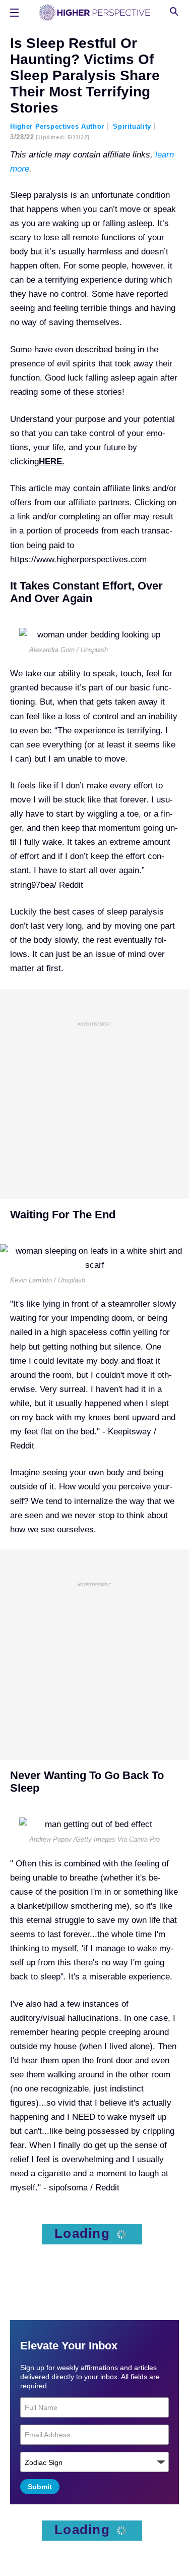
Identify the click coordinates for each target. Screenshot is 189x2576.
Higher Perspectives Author (57, 126)
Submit (40, 2487)
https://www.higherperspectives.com (78, 559)
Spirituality (132, 126)
